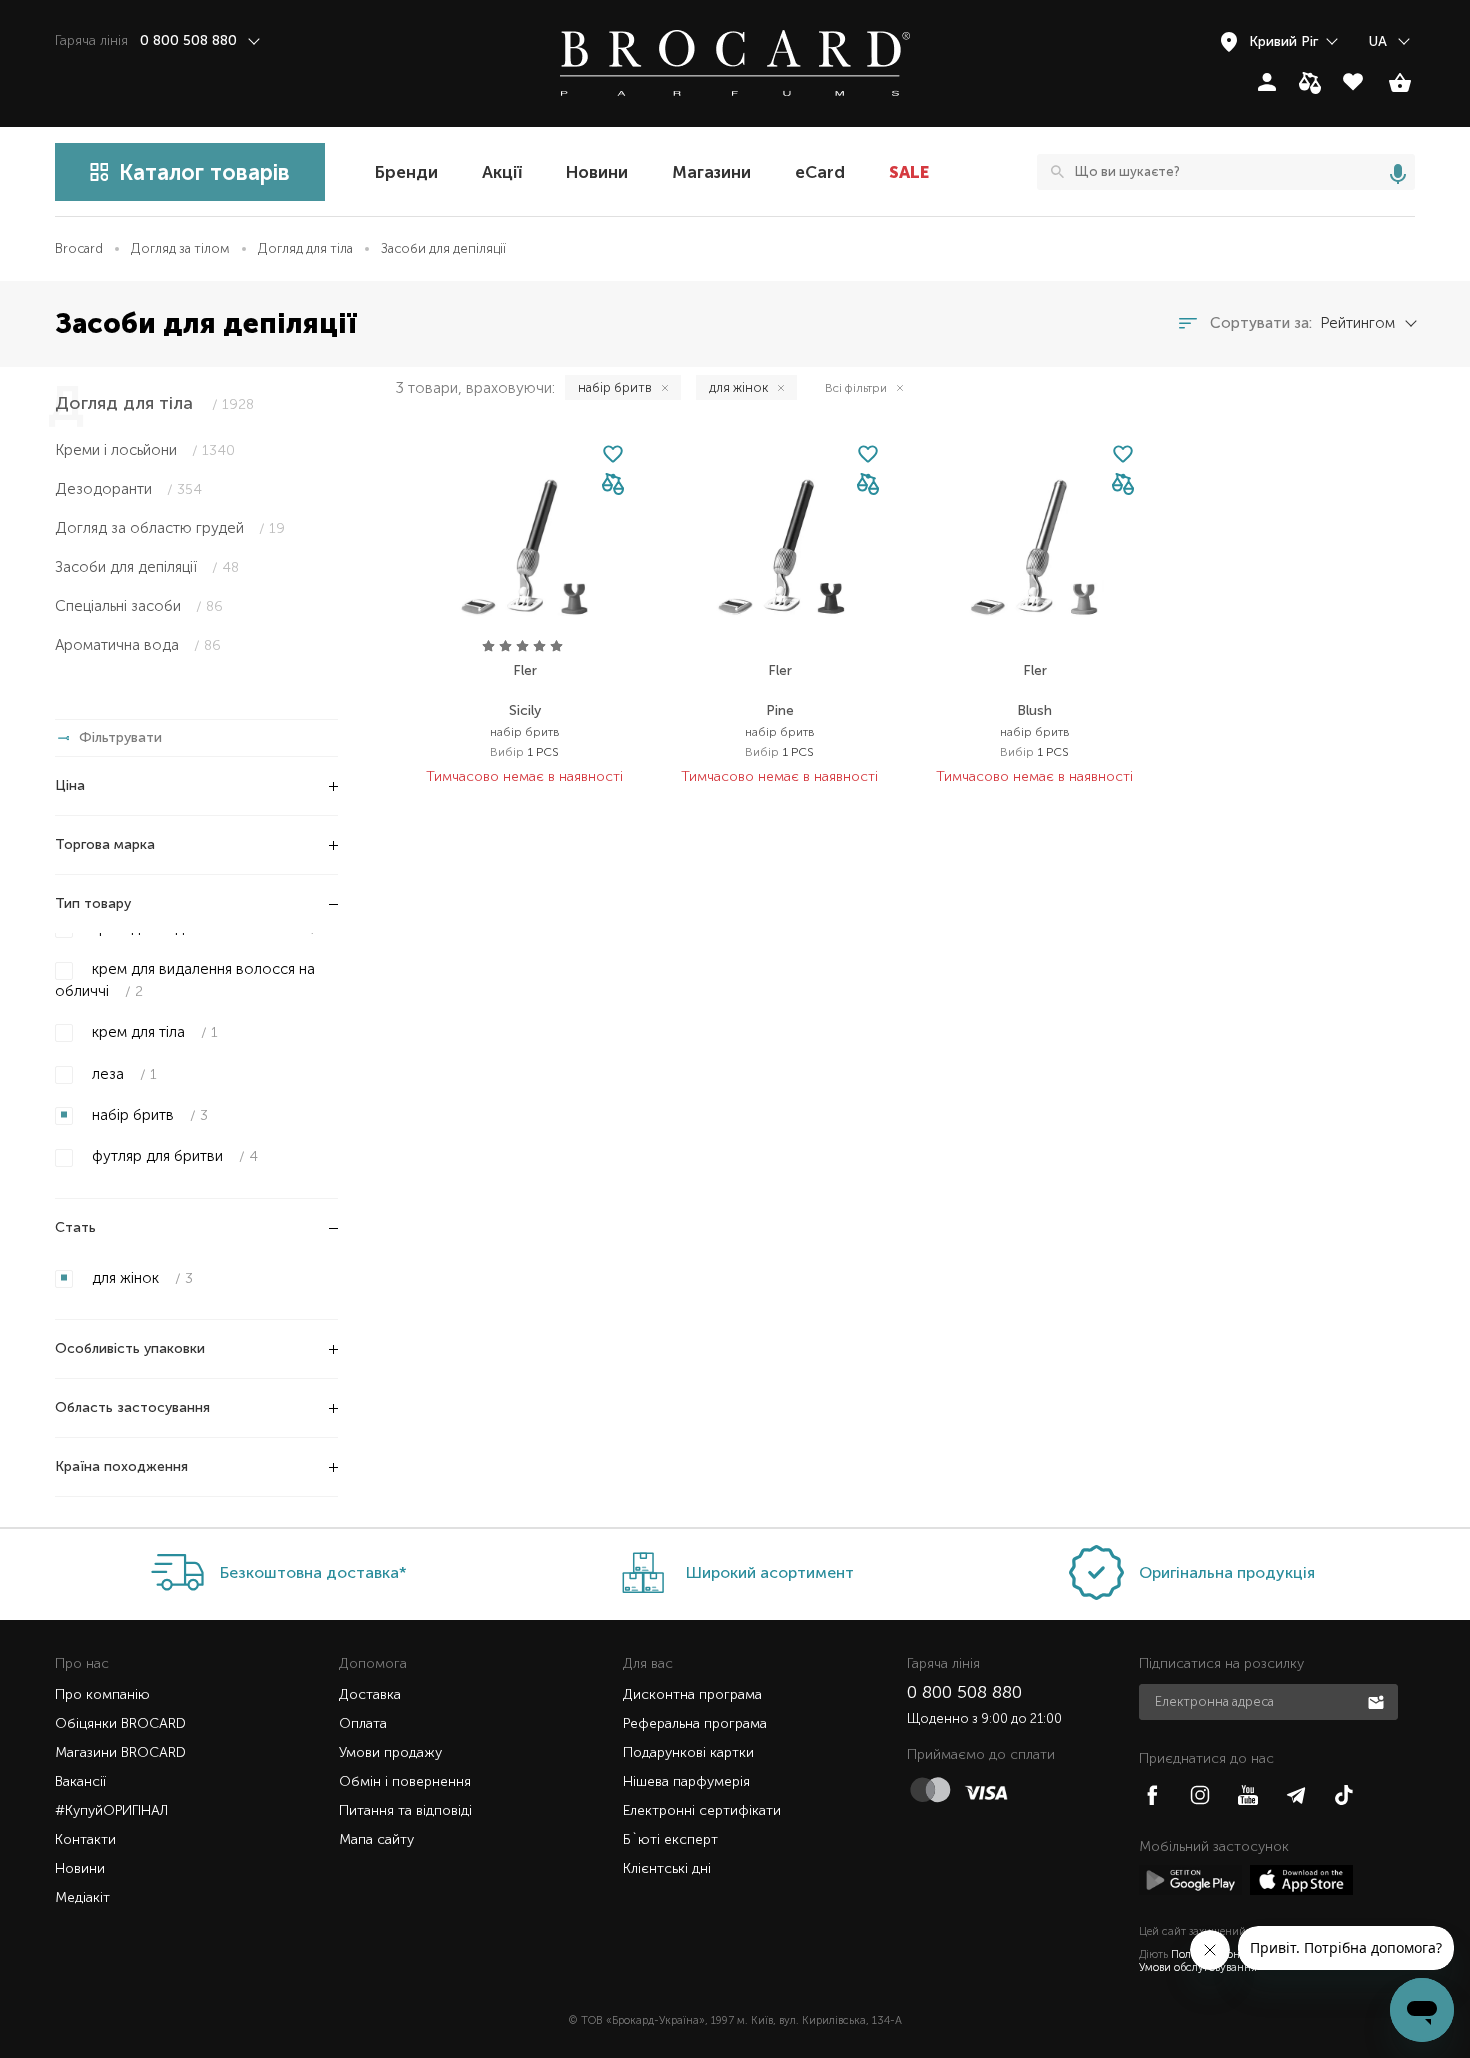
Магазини (711, 172)
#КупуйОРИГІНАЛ (111, 1810)
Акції (502, 172)
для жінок (140, 1278)
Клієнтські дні (667, 1868)
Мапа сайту (376, 1839)
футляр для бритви (173, 1156)
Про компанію (102, 1694)
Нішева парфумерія (686, 1781)
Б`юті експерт (670, 1839)
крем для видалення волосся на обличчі (185, 979)
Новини (597, 172)
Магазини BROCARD (120, 1752)
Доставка (370, 1694)
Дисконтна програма (692, 1694)
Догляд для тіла (305, 248)
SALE (909, 172)
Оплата (363, 1723)
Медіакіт (82, 1897)
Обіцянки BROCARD (120, 1723)
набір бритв (148, 1115)
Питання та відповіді (405, 1810)
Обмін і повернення (405, 1781)
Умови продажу (390, 1752)
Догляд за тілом (180, 248)
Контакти (85, 1839)
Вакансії (80, 1781)
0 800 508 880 (964, 1692)
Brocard (79, 248)
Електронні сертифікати (702, 1810)
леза (122, 1074)
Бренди (406, 172)
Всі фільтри (856, 388)
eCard (820, 172)
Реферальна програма (695, 1723)
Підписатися (1378, 1701)
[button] (613, 485)
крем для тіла (153, 1032)
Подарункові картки (688, 1752)
